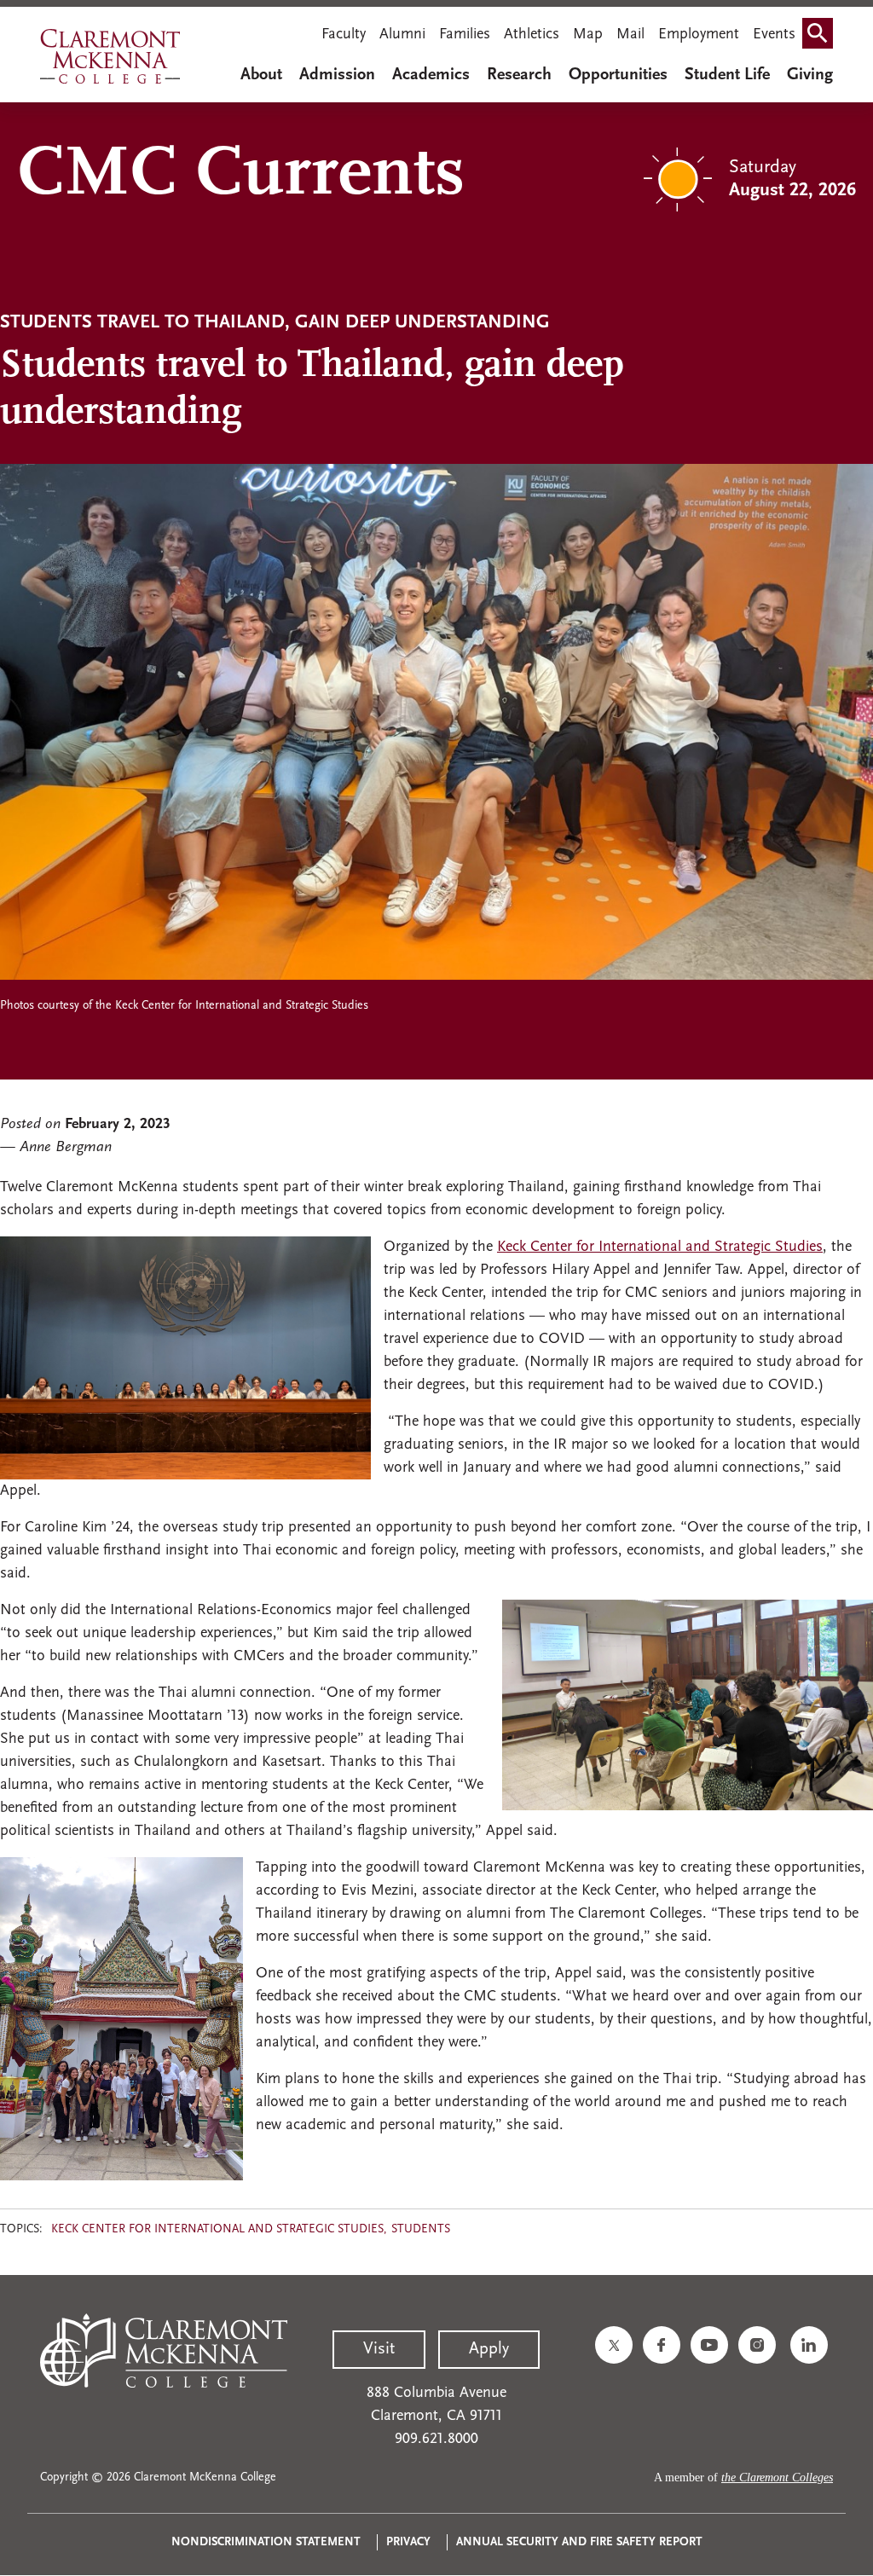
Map (588, 35)
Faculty (344, 35)
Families (465, 35)
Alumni (402, 35)
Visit (379, 2349)
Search (821, 37)
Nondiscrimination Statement (266, 2542)
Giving (810, 75)
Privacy (408, 2542)
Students (421, 2229)
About (261, 75)
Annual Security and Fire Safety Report (579, 2542)
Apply (489, 2349)
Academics (431, 75)
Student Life (727, 75)
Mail (630, 35)
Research (519, 75)
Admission (337, 75)
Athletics (532, 35)
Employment (699, 35)
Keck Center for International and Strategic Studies (660, 1247)
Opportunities (618, 75)
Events (774, 35)
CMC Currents (241, 176)
